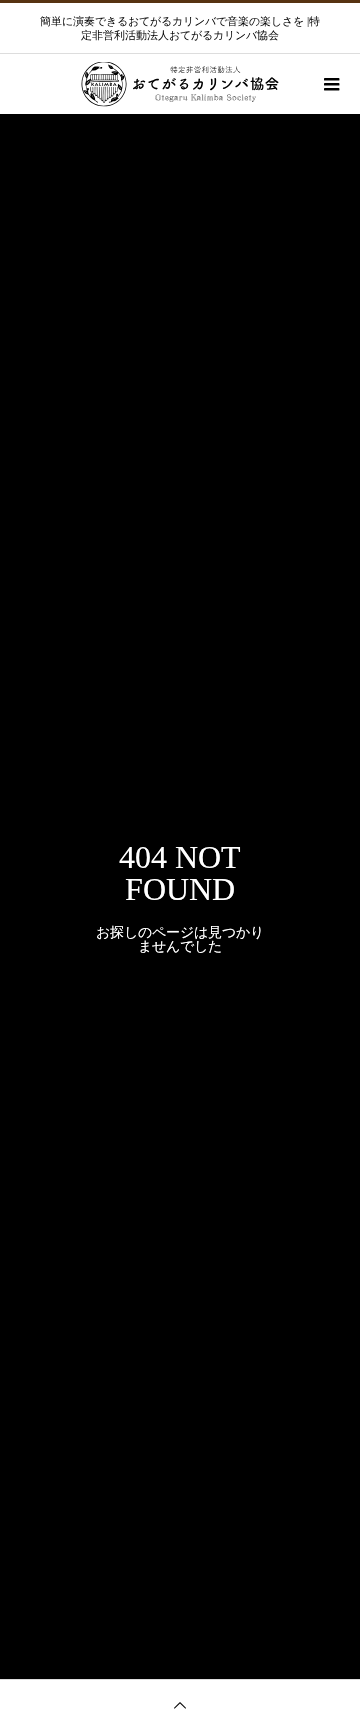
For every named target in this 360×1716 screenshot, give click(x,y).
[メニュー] (330, 84)
